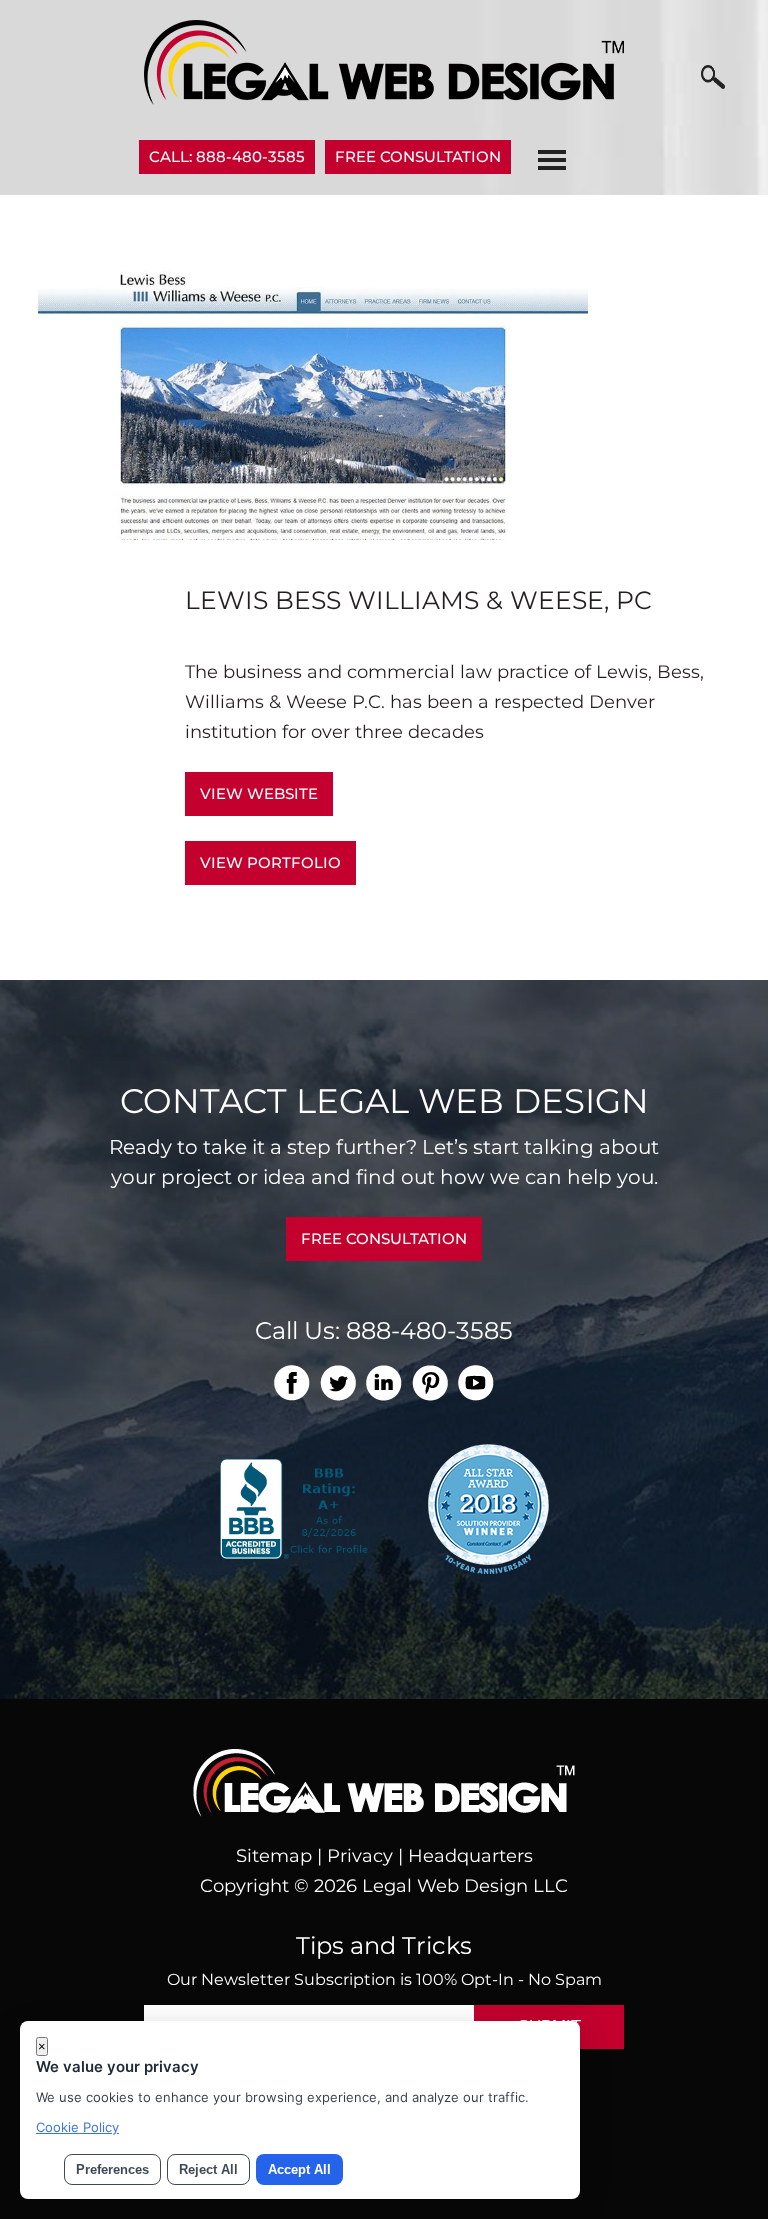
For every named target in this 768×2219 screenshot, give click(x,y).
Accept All (299, 2169)
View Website (259, 793)
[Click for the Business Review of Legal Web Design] (296, 1507)
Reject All (208, 2169)
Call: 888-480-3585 (227, 156)
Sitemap (274, 1856)
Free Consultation (418, 156)
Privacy (360, 1856)
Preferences (112, 2169)
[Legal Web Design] (384, 99)
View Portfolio (270, 862)
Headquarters (470, 1856)
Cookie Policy (77, 2127)
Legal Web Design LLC (465, 1886)
